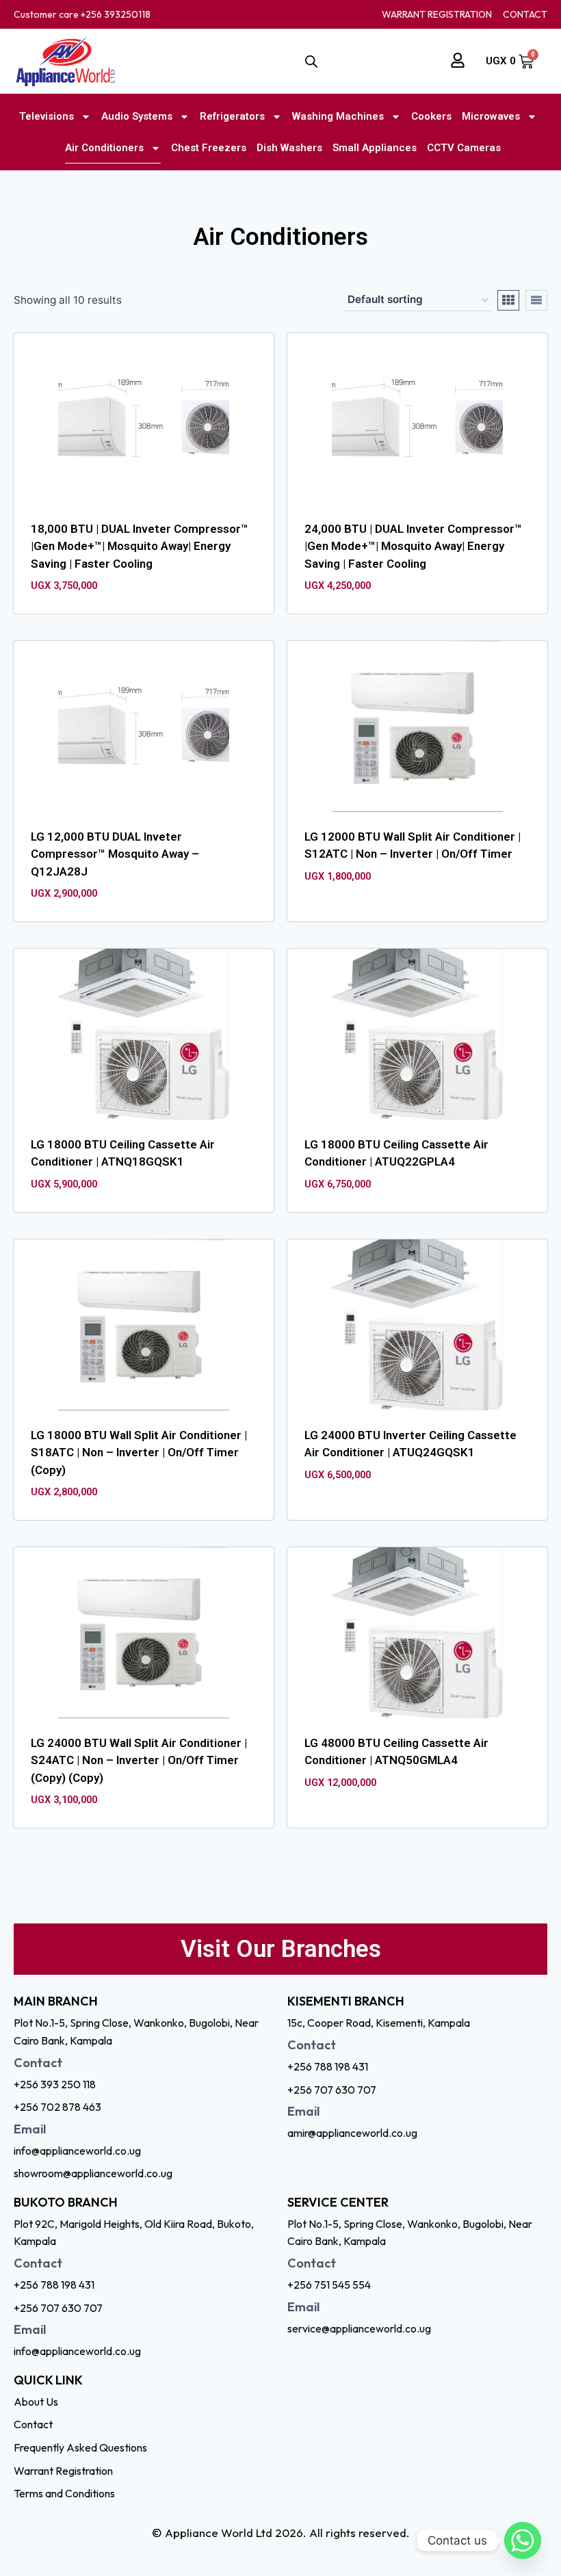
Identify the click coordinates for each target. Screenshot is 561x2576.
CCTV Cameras (464, 148)
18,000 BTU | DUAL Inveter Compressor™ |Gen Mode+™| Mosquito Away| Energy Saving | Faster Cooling (140, 546)
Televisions (47, 116)
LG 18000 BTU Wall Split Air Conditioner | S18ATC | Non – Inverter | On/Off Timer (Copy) (139, 1453)
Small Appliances (375, 148)
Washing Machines (338, 116)
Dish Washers (289, 148)
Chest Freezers (209, 148)
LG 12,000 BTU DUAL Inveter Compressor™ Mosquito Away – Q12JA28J (115, 854)
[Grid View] (508, 300)
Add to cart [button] (433, 912)
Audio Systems (137, 116)
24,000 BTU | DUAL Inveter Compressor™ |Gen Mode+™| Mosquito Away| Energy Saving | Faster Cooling (413, 546)
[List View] (536, 300)
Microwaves (491, 116)
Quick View (357, 912)
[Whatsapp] (523, 2540)
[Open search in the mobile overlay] (311, 62)
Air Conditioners (104, 148)
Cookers (431, 116)
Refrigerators (232, 116)
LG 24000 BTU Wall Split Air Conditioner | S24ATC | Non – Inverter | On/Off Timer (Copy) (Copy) (139, 1760)
